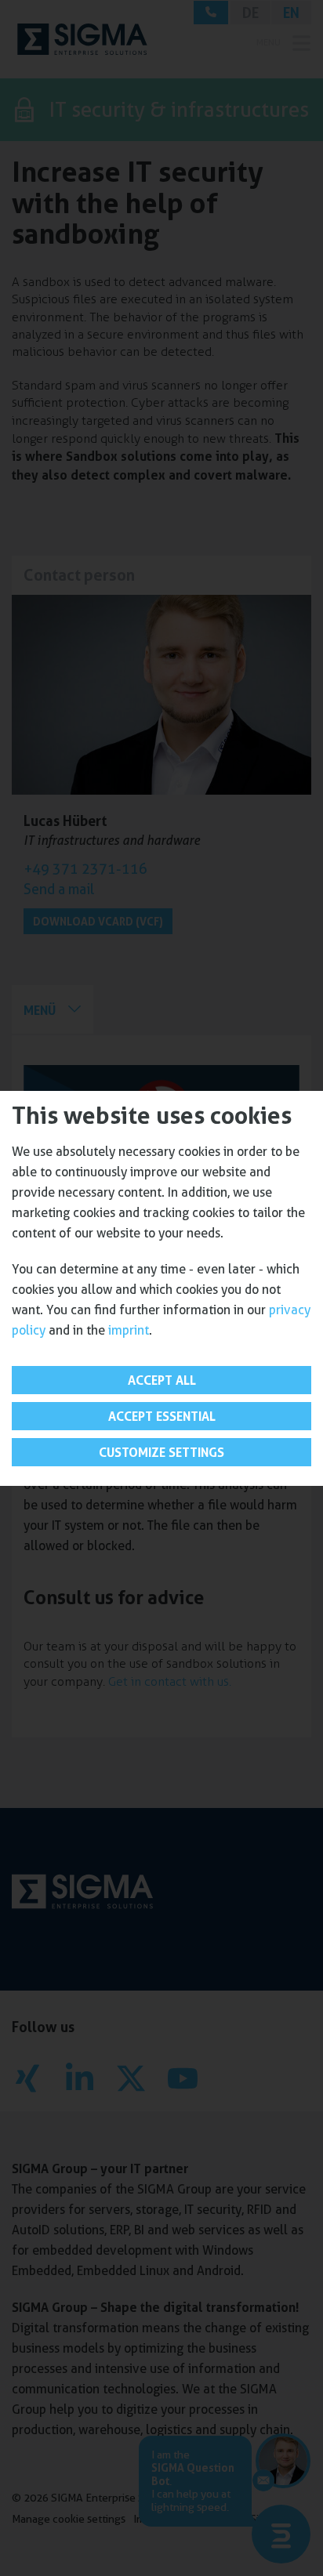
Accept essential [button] (162, 1416)
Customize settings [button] (161, 1452)
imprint (129, 1330)
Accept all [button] (162, 1380)
